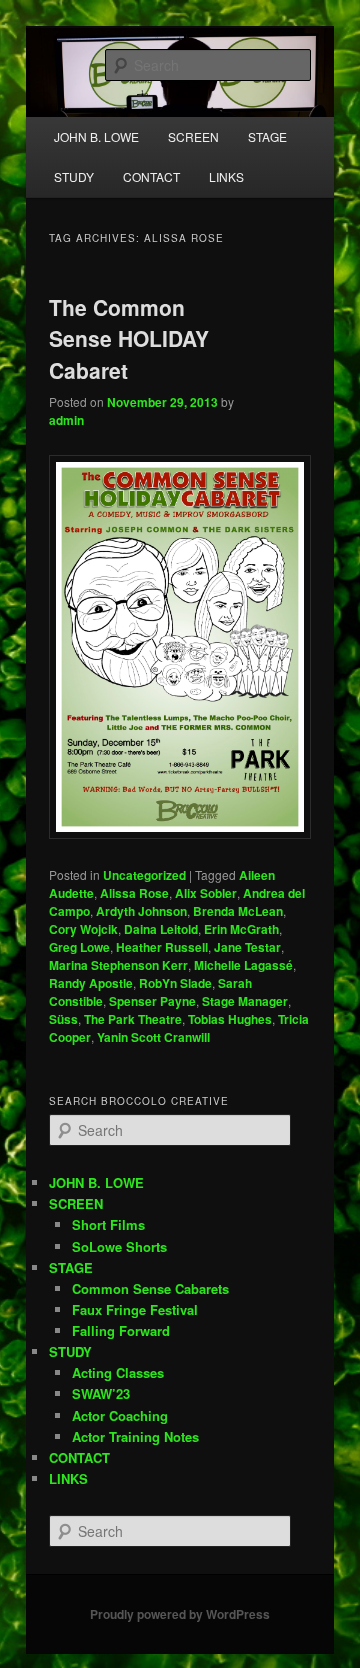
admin (66, 420)
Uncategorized (144, 875)
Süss (63, 1019)
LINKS (226, 176)
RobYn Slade (175, 983)
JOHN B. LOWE (96, 136)
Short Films (108, 1224)
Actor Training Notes (135, 1436)
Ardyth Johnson (141, 911)
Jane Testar (247, 947)
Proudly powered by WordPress (180, 1614)
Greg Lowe (79, 947)
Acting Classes (118, 1372)
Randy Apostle (91, 983)
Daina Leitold (161, 929)
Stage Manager (245, 1001)
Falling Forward (121, 1330)
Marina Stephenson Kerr (118, 965)
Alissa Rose (134, 893)
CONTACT (151, 176)
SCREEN (76, 1203)
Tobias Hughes (230, 1019)
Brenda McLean (238, 911)
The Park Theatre (133, 1019)
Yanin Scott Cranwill (153, 1037)
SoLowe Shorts (119, 1246)
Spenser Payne (152, 1001)
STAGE (71, 1267)
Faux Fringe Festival (135, 1309)
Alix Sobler (206, 893)
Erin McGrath (241, 929)
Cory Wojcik (83, 929)
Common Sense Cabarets (150, 1288)
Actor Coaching (120, 1415)
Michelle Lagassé (243, 965)
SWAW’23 (101, 1393)
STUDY (74, 176)
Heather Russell (162, 947)
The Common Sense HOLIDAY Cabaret (129, 338)
